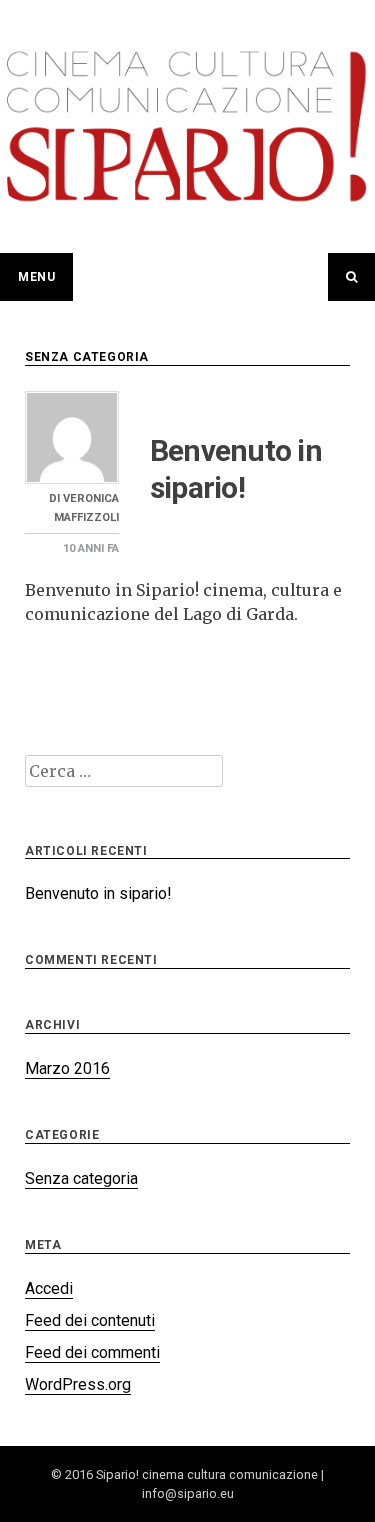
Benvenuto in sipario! (98, 893)
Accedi (49, 1288)
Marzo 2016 (67, 1068)
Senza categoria (87, 357)
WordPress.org (78, 1384)
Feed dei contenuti (90, 1320)
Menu (36, 277)
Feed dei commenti (92, 1352)
